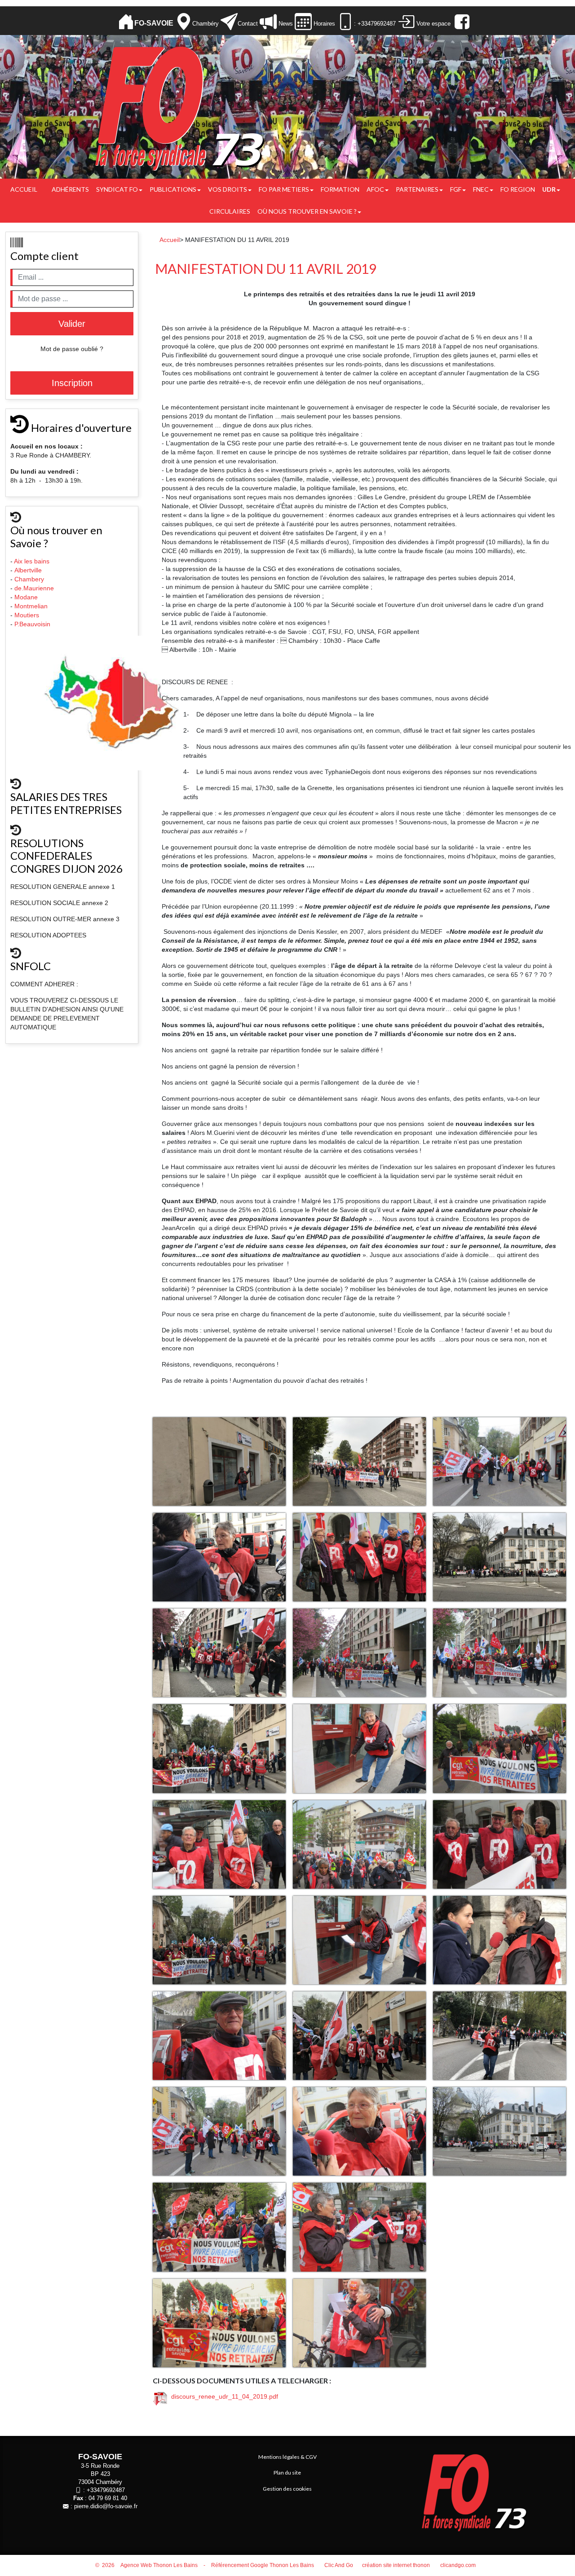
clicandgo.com (458, 2565)
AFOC (375, 189)
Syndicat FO (117, 189)
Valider (72, 324)
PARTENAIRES (417, 189)
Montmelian (32, 606)
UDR (549, 189)
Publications (173, 189)
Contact (248, 24)
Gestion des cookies (287, 2489)
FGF (456, 189)
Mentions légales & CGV (287, 2457)
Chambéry (206, 24)
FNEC (481, 189)
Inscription (72, 383)
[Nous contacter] (229, 22)
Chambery (29, 579)
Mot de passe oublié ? (72, 349)
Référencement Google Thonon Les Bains (263, 2565)
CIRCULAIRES (230, 211)
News (285, 24)
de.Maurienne (35, 588)
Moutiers (28, 615)
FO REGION (518, 189)
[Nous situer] (184, 22)
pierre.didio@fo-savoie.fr (106, 2506)
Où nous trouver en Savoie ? (307, 211)
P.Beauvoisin (33, 624)
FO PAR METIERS (284, 189)
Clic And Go (339, 2565)
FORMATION (340, 189)
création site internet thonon (396, 2565)
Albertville (29, 570)
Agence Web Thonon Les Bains (159, 2565)
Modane (26, 597)
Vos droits (228, 189)
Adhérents (70, 189)
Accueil (24, 189)
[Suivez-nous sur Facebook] (461, 22)
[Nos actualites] (268, 22)
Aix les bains (33, 561)
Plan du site (287, 2473)
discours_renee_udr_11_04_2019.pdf (223, 2396)
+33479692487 (106, 2490)
